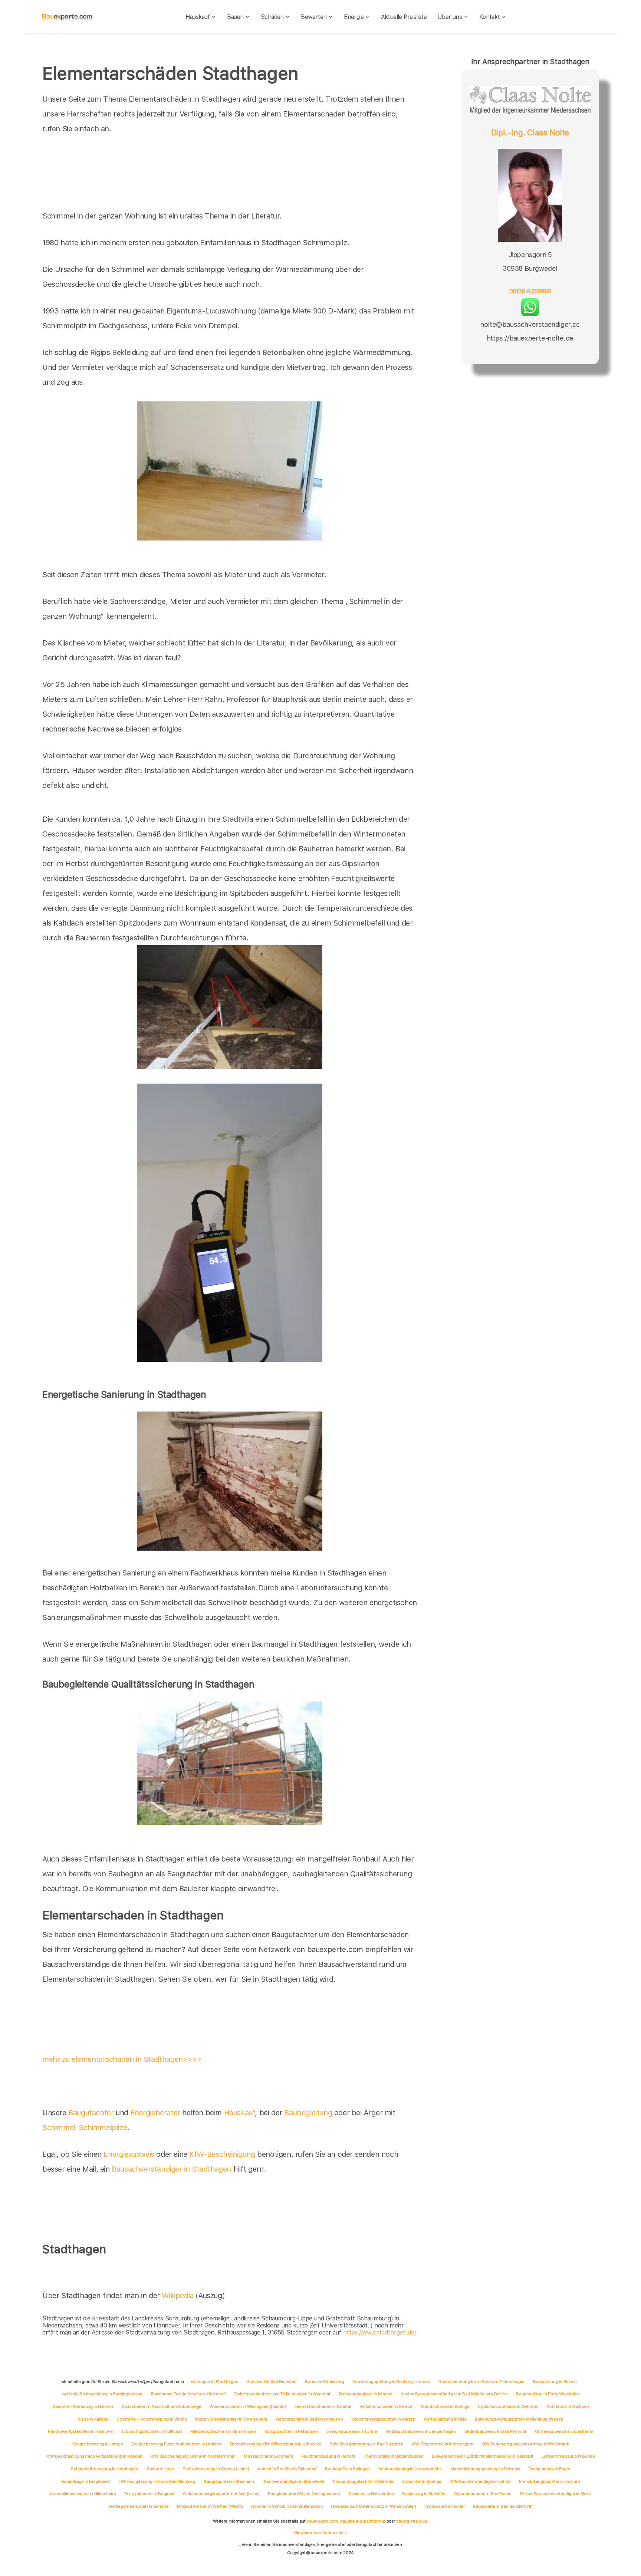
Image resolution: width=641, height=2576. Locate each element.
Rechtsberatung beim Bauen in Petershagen (481, 2382)
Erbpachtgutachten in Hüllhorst (152, 2431)
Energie (354, 17)
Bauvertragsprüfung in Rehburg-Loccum (391, 2382)
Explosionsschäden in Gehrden (508, 2406)
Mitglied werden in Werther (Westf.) (210, 2506)
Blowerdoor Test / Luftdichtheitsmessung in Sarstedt (483, 2456)
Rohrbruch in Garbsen (568, 2406)
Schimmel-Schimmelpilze (85, 2127)
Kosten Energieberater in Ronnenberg (231, 2419)
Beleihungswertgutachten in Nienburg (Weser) (519, 2419)
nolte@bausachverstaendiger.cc (530, 324)
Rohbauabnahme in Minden (366, 2394)
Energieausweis (129, 2154)
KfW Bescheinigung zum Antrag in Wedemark (525, 2444)
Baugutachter (91, 2113)
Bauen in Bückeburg (324, 2382)
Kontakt (490, 17)
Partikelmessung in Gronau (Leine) (216, 2469)
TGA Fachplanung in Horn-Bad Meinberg (157, 2481)
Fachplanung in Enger (549, 2469)
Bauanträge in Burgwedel (86, 2481)
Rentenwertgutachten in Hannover (81, 2431)
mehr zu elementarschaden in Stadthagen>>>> (122, 2059)
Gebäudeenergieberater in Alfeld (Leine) (221, 2494)
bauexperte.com (322, 2521)
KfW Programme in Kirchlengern (442, 2444)
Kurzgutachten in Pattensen (291, 2431)
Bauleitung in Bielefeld (424, 2494)
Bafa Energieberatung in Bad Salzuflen (366, 2444)
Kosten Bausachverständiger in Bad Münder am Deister (454, 2394)
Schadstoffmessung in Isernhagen (105, 2469)
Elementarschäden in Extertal (323, 2406)
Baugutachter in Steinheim (229, 2481)
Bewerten (314, 17)
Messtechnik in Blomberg (268, 2456)
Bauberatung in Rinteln (555, 2382)
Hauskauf (198, 17)
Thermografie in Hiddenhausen (393, 2456)
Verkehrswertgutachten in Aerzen (383, 2419)
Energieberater (155, 2113)
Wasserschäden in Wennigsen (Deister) (248, 2406)
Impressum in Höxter (444, 2506)
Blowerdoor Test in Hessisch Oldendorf (188, 2394)
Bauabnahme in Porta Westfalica (548, 2394)
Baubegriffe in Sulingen (347, 2469)
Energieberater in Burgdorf (149, 2494)
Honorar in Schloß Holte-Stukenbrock (287, 2506)
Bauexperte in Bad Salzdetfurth (503, 2506)
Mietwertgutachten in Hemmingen (223, 2431)
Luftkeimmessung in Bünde (568, 2456)
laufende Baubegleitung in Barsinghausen (102, 2394)
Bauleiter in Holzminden (371, 2494)
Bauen (235, 17)
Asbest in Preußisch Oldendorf (287, 2469)
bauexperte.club (412, 2521)
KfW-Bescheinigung (222, 2154)
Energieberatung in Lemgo (98, 2444)
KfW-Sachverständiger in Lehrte (480, 2481)
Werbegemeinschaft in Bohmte (138, 2506)
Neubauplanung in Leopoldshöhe (410, 2469)
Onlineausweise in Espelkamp (564, 2431)
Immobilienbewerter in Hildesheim (83, 2494)
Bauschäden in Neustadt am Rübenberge (161, 2406)
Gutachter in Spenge (421, 2481)
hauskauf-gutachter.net (363, 2521)
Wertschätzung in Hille (445, 2419)
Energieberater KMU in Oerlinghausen (304, 2494)
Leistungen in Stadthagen (213, 2382)
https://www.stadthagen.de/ (380, 2332)
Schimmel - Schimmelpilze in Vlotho (152, 2419)
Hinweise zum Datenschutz (320, 2533)
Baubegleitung (308, 2113)
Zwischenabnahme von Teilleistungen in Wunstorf (282, 2394)
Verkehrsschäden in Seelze (386, 2406)
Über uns (450, 17)
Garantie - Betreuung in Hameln (83, 2406)
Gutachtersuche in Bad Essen (483, 2494)
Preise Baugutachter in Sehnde (363, 2481)
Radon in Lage (160, 2469)
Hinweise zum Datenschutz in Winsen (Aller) (373, 2506)
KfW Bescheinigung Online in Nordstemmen (193, 2456)
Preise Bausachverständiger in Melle (555, 2494)
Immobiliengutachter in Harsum (549, 2481)
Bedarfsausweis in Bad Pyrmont (495, 2431)
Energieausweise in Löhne (352, 2431)
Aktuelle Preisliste (404, 17)
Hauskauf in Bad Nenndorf (271, 2382)
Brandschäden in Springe (445, 2406)
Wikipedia (179, 2296)
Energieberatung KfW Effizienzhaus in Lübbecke (275, 2444)
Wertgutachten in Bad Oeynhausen (309, 2419)
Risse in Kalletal (93, 2419)
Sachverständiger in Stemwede (294, 2481)
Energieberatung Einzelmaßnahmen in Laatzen (176, 2444)
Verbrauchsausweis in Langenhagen (421, 2431)
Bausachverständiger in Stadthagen (171, 2169)
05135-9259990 (530, 291)
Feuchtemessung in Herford (328, 2456)
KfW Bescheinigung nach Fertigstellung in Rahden (94, 2456)
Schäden (272, 17)
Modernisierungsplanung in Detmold (485, 2469)
